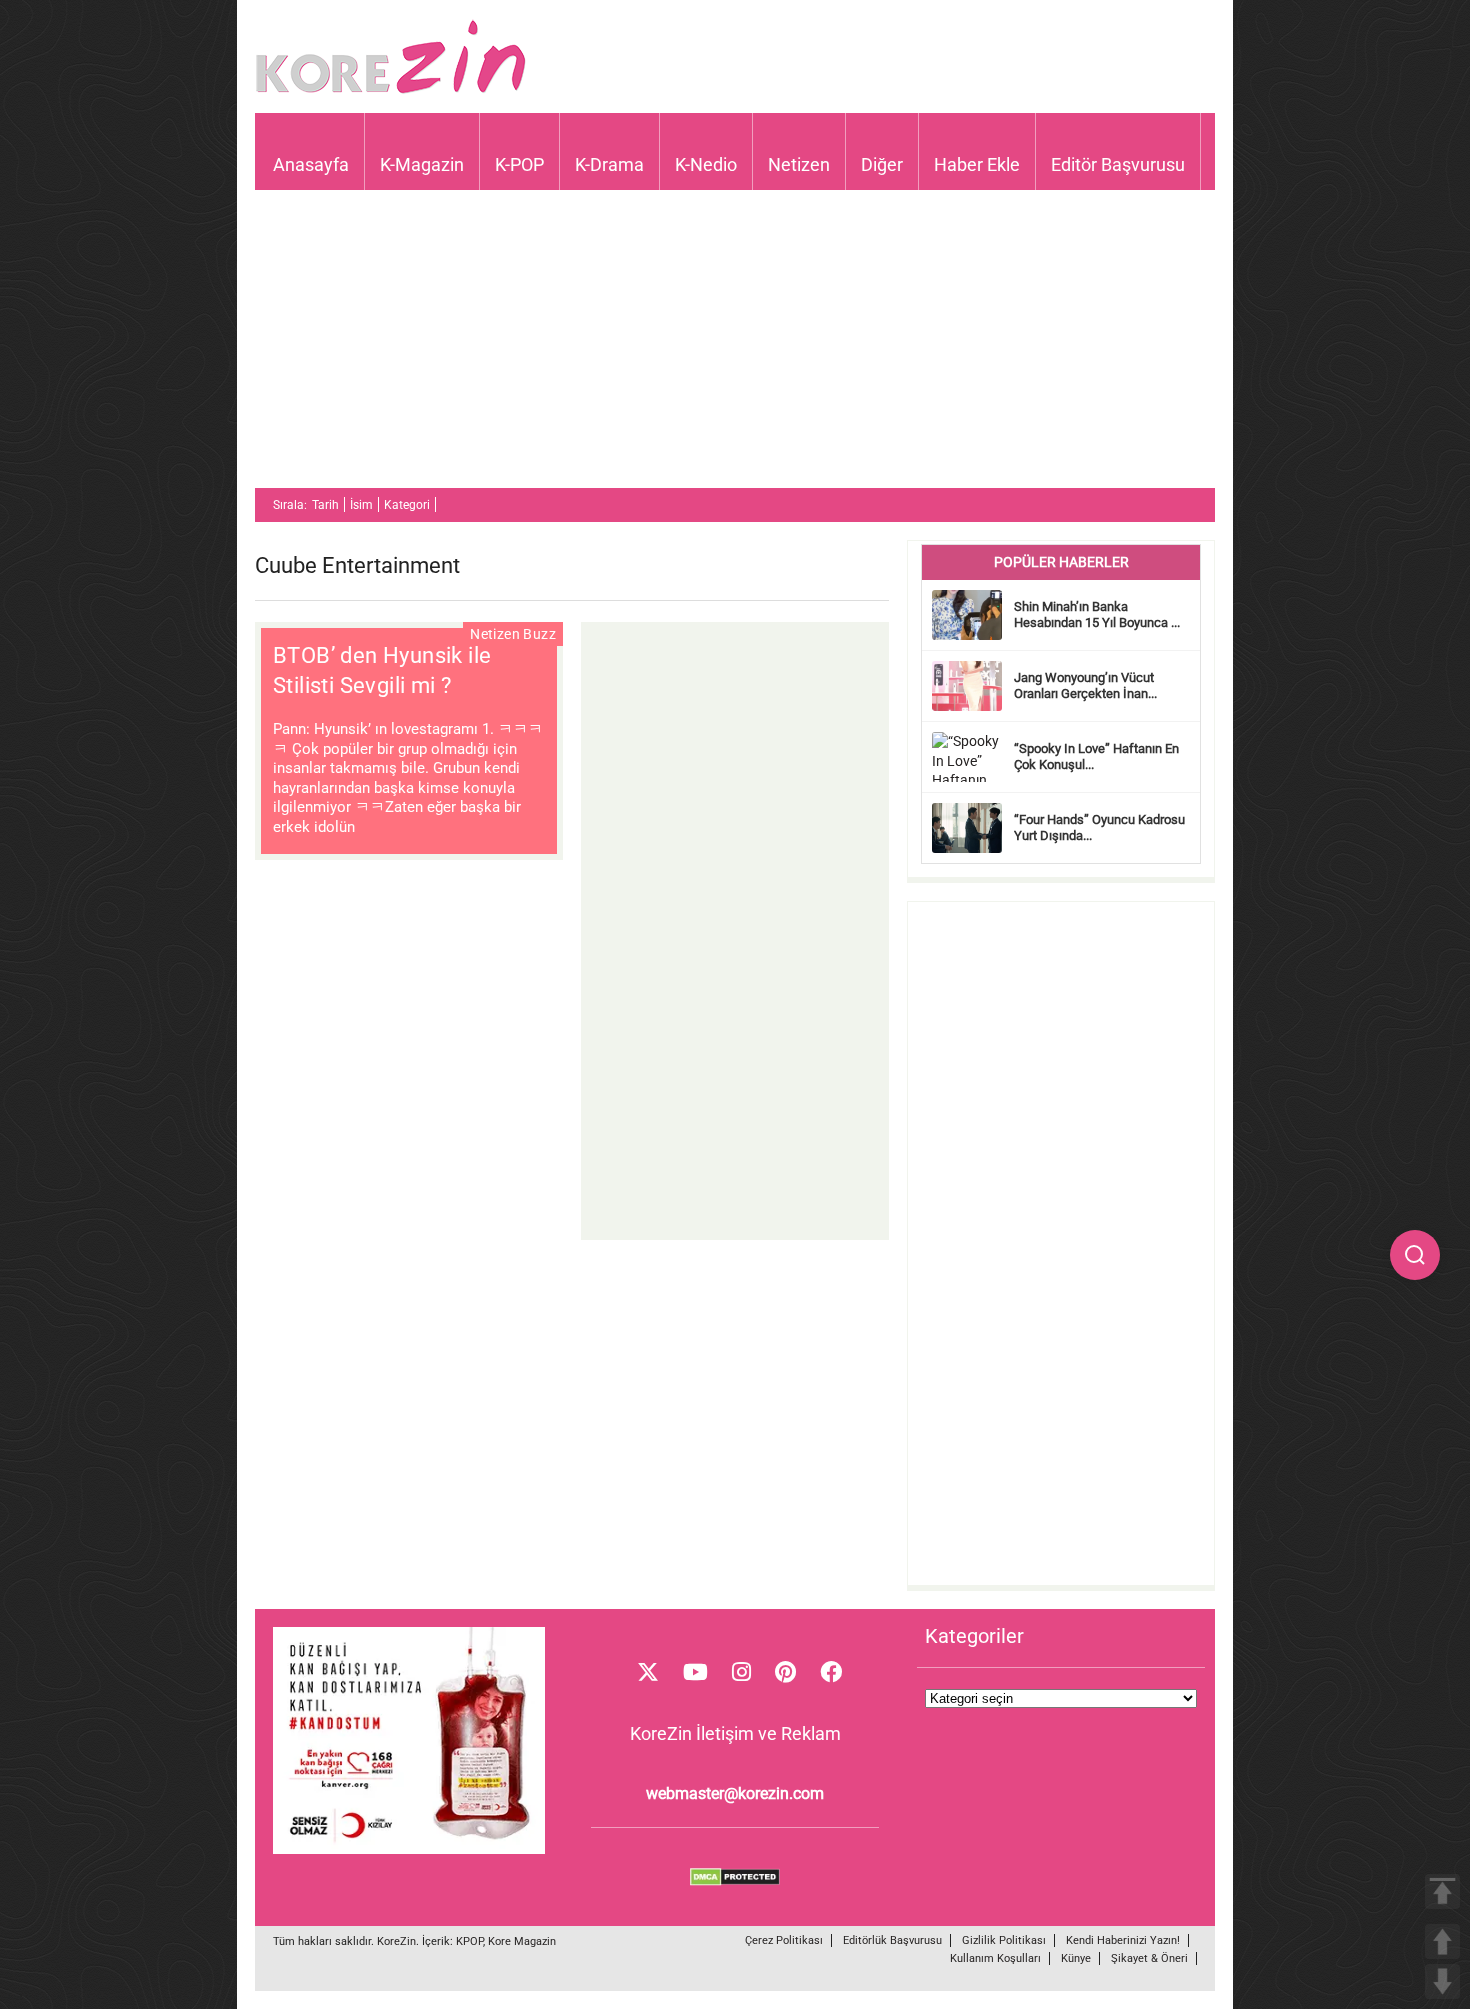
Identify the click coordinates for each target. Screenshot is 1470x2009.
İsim (361, 505)
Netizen (799, 164)
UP (1442, 1941)
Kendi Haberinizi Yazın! (1123, 1940)
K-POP (519, 164)
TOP (1442, 1891)
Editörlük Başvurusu (892, 1940)
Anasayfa (311, 164)
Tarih (325, 505)
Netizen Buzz (513, 634)
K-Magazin (422, 164)
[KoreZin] (391, 91)
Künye (1076, 1958)
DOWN (1442, 1981)
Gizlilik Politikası (1004, 1940)
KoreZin (396, 1941)
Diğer (882, 164)
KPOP (469, 1941)
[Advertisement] (735, 348)
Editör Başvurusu (1118, 164)
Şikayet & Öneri (1149, 1958)
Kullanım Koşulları (995, 1958)
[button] (1415, 1255)
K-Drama (609, 164)
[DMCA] (735, 1881)
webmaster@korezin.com (735, 1793)
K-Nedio (706, 164)
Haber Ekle (977, 164)
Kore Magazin (522, 1941)
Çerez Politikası (784, 1940)
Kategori (407, 505)
